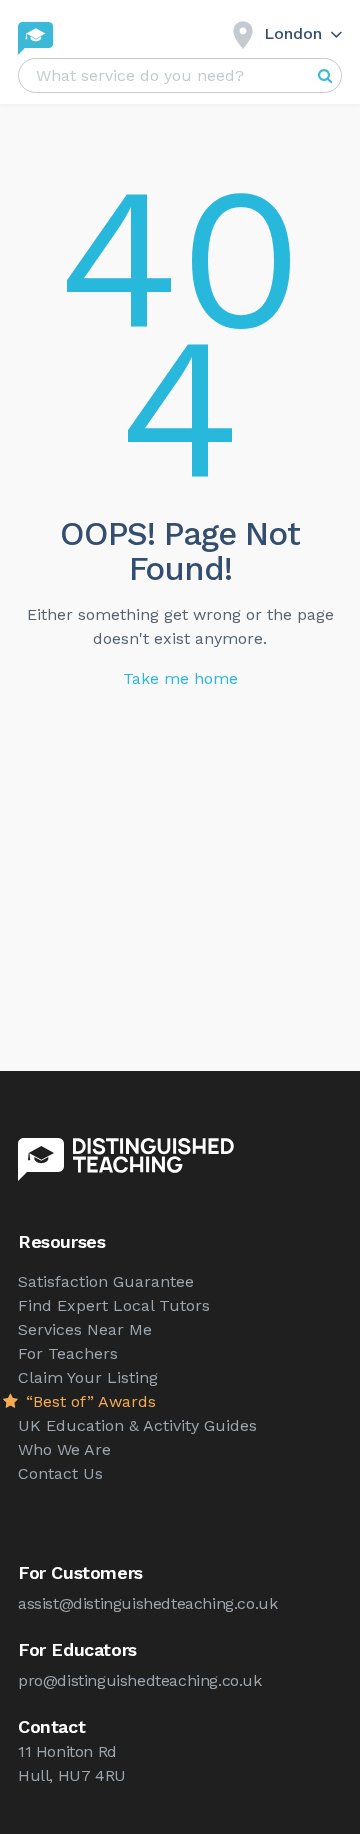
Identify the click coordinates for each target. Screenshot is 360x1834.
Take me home (180, 678)
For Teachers (68, 1353)
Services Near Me (85, 1329)
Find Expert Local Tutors (114, 1305)
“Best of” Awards (88, 1401)
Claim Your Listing (88, 1377)
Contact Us (60, 1473)
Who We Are (64, 1449)
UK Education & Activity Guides (137, 1425)
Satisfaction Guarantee (106, 1281)
